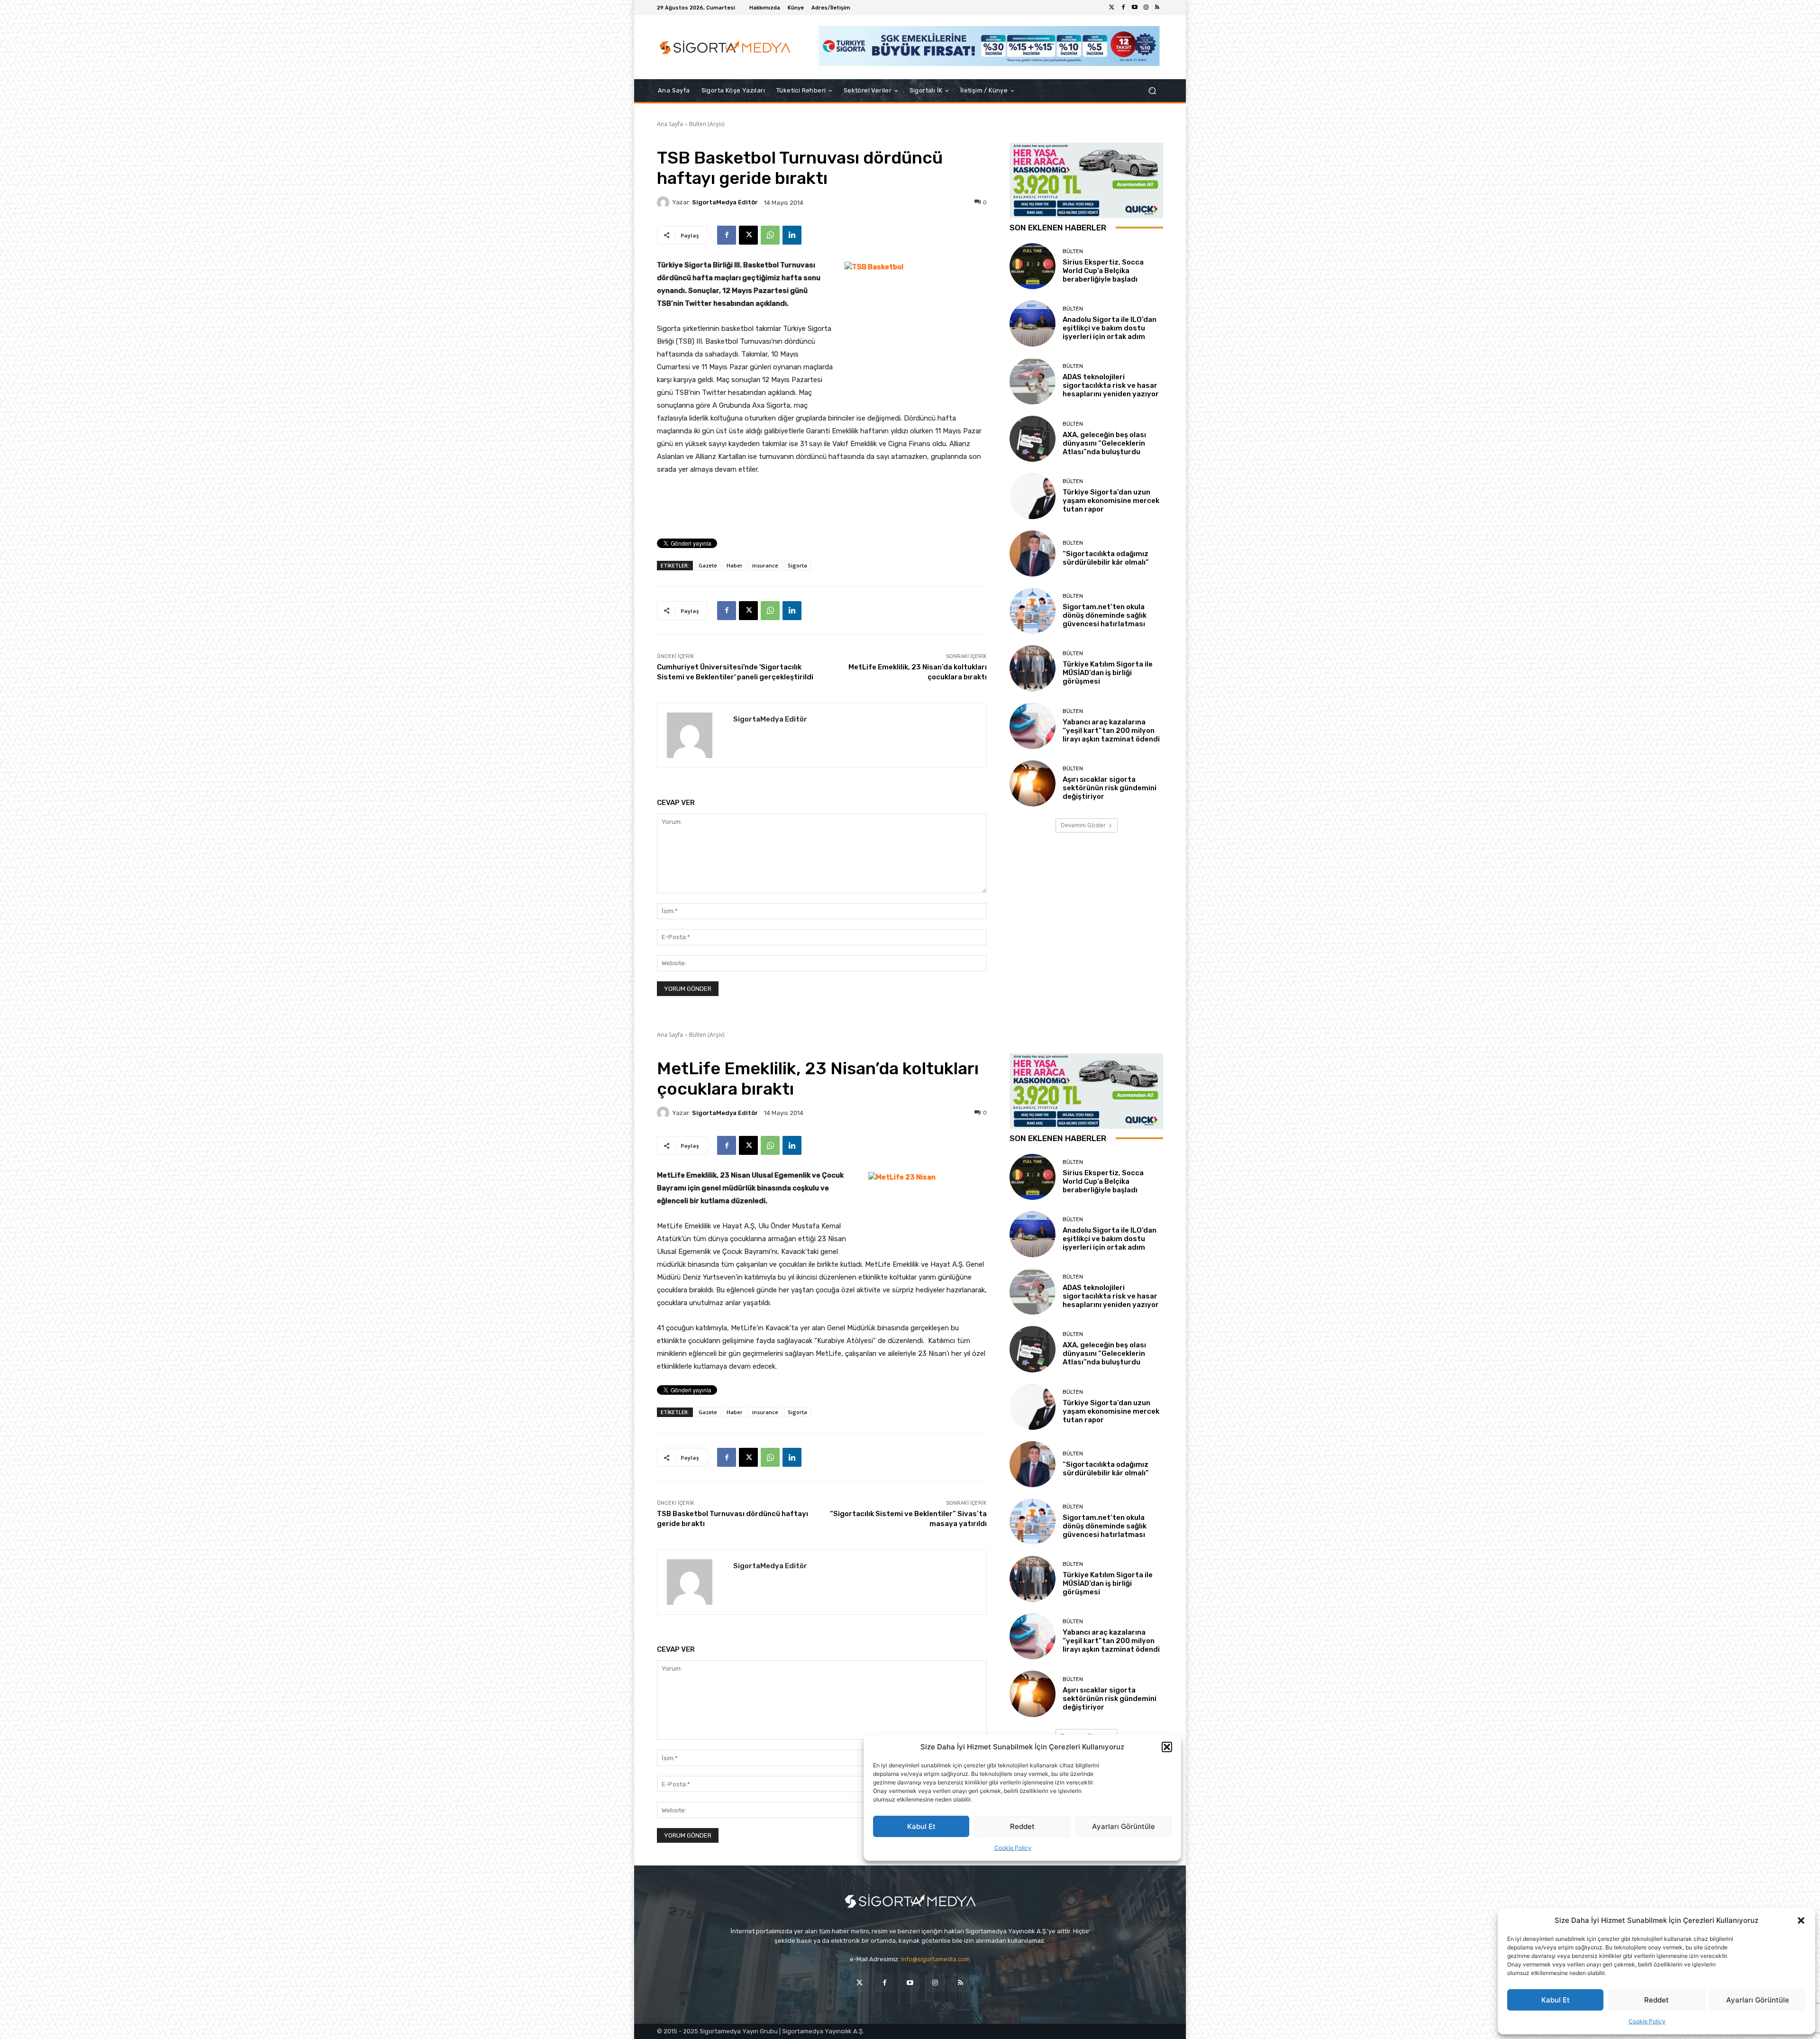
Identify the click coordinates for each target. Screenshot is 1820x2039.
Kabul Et (1556, 2000)
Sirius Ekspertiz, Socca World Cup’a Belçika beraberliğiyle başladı (1103, 271)
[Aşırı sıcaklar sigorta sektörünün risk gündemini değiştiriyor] (1033, 783)
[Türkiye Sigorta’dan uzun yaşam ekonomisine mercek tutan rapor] (1033, 496)
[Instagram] (1146, 8)
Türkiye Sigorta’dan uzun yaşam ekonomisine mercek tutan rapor (1111, 501)
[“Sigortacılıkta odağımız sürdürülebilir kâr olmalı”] (1033, 553)
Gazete (708, 565)
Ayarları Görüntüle (1758, 2000)
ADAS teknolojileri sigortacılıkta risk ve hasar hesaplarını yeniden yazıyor (1111, 385)
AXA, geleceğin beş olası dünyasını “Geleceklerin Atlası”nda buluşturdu (1104, 443)
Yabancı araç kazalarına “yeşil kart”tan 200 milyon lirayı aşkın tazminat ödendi (1111, 731)
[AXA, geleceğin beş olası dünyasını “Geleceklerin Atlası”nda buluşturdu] (1033, 439)
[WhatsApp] (770, 235)
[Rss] (1157, 8)
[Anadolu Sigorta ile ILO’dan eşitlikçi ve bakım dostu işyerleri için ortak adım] (1033, 324)
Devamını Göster (1083, 825)
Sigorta (797, 565)
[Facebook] (1123, 8)
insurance (765, 565)
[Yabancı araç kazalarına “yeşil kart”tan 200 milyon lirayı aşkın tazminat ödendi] (1033, 726)
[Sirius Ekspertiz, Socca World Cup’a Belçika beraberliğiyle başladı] (1033, 266)
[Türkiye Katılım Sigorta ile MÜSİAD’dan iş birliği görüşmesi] (1033, 668)
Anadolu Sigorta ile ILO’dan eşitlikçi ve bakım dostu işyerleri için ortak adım (1110, 328)
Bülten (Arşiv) (707, 124)
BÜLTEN (1073, 251)
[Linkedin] (792, 235)
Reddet (1656, 2000)
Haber (735, 565)
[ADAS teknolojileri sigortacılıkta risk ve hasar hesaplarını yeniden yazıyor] (1033, 381)
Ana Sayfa (670, 124)
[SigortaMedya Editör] (664, 202)
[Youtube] (1135, 8)
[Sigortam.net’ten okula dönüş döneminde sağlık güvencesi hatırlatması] (1033, 611)
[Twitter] (1112, 8)
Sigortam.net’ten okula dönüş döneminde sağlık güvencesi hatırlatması (1105, 615)
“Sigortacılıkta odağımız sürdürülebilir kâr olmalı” (1106, 558)
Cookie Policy (1647, 2021)
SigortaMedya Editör (725, 202)
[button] (1801, 1920)
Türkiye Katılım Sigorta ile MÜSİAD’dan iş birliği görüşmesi (1108, 673)
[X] (748, 235)
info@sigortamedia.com (936, 1959)
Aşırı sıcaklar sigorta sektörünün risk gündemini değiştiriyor (1110, 788)
